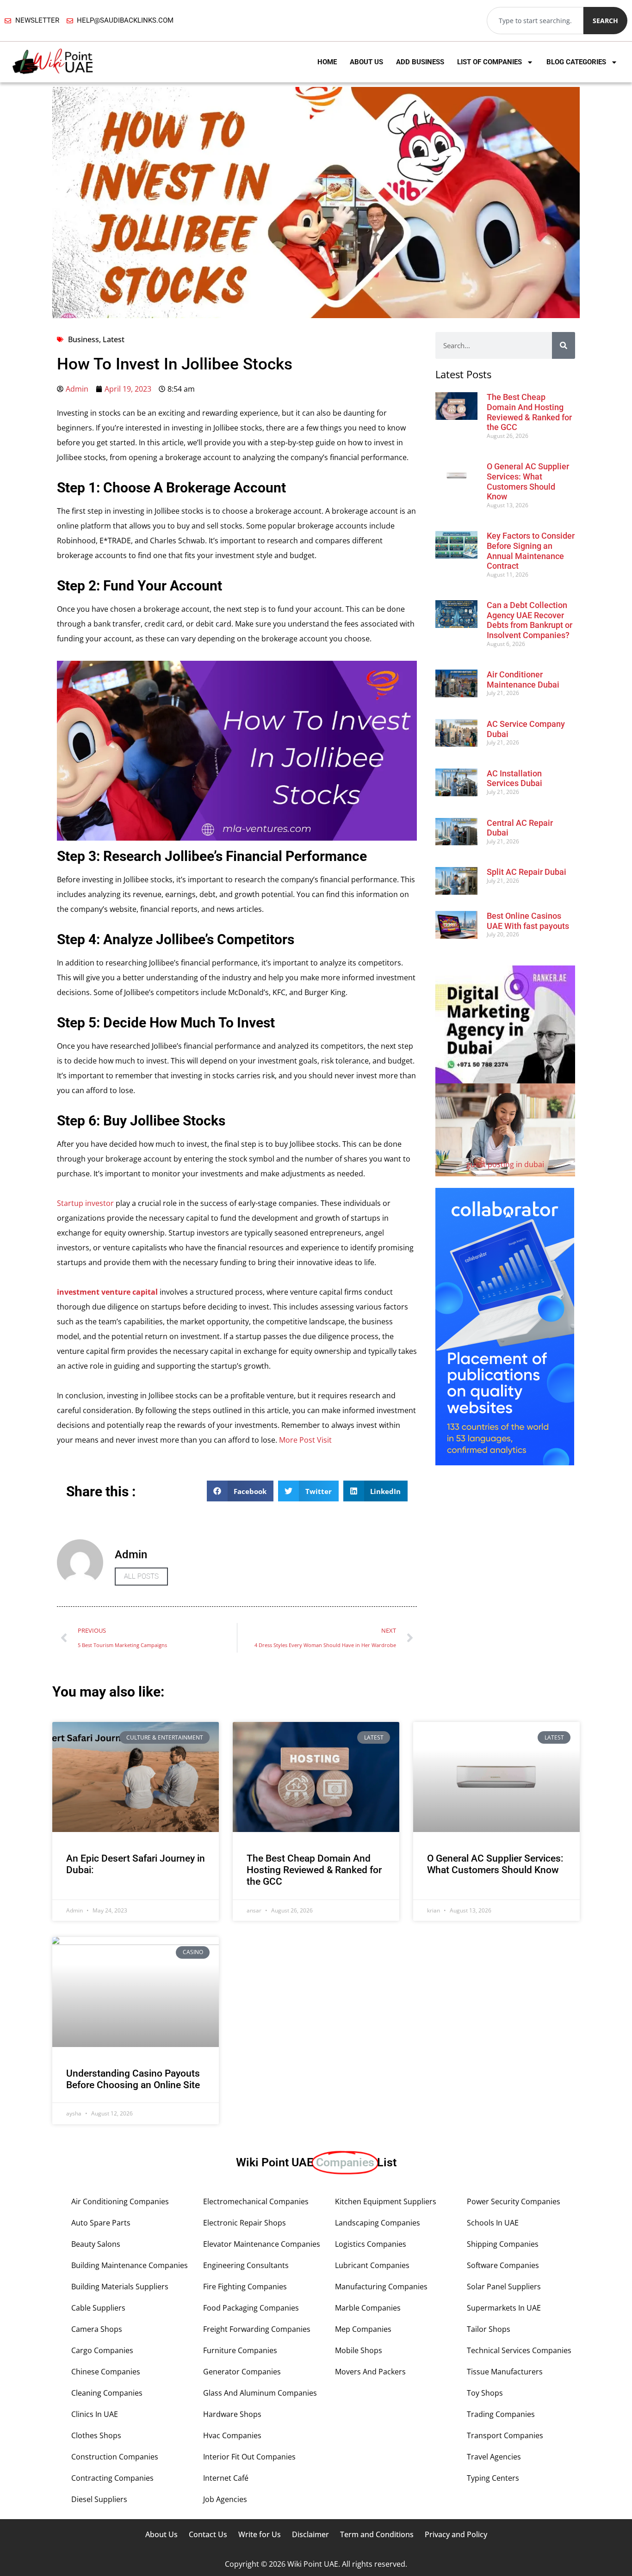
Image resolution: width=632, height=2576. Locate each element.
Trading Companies (501, 2414)
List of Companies (489, 62)
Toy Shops (485, 2393)
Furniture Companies (240, 2350)
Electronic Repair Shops (245, 2223)
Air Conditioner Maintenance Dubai (523, 679)
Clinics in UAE (95, 2414)
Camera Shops (97, 2329)
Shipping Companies (503, 2244)
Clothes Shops (96, 2435)
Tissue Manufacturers (505, 2372)
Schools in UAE (493, 2223)
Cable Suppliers (98, 2308)
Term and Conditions (377, 2534)
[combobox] (535, 21)
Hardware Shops (232, 2414)
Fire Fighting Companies (245, 2287)
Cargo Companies (102, 2350)
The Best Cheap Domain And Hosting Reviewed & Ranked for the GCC (529, 412)
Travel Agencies (494, 2457)
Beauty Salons (96, 2244)
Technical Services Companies (519, 2350)
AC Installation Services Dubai (514, 778)
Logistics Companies (371, 2244)
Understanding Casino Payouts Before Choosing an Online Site (133, 2079)
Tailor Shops (489, 2329)
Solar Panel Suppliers (504, 2287)
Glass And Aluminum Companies (260, 2393)
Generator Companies (242, 2372)
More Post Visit (305, 1440)
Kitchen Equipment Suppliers (386, 2201)
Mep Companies (363, 2329)
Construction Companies (115, 2457)
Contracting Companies (112, 2478)
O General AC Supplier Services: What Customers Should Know (528, 481)
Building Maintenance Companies (130, 2265)
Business (84, 339)
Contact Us (208, 2534)
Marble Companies (368, 2308)
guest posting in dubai (505, 1164)
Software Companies (503, 2265)
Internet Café (226, 2478)
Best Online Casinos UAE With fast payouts (528, 921)
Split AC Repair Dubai (527, 872)
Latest (114, 339)
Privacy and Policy (456, 2534)
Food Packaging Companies (251, 2308)
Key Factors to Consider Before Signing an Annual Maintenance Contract (531, 551)
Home (327, 62)
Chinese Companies (106, 2372)
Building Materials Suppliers (120, 2287)
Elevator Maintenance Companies (262, 2244)
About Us (366, 62)
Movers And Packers (370, 2372)
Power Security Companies (514, 2201)
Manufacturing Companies (381, 2287)
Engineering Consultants (246, 2265)
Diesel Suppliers (99, 2499)
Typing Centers (493, 2478)
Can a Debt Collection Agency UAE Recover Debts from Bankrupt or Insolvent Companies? (530, 620)
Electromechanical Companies (256, 2201)
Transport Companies (505, 2435)
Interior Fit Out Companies (249, 2457)
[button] (240, 1491)
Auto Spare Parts (101, 2223)
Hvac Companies (232, 2435)
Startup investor (85, 1203)
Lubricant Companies (372, 2265)
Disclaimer (310, 2534)
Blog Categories (576, 62)
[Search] (564, 345)
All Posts (141, 1576)
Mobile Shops (359, 2350)
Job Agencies (225, 2499)
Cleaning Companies (107, 2393)
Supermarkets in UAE (504, 2308)
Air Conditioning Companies (120, 2201)
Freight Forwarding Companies (257, 2329)
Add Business (420, 62)
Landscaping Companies (378, 2223)
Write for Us (260, 2534)
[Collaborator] (505, 1463)
